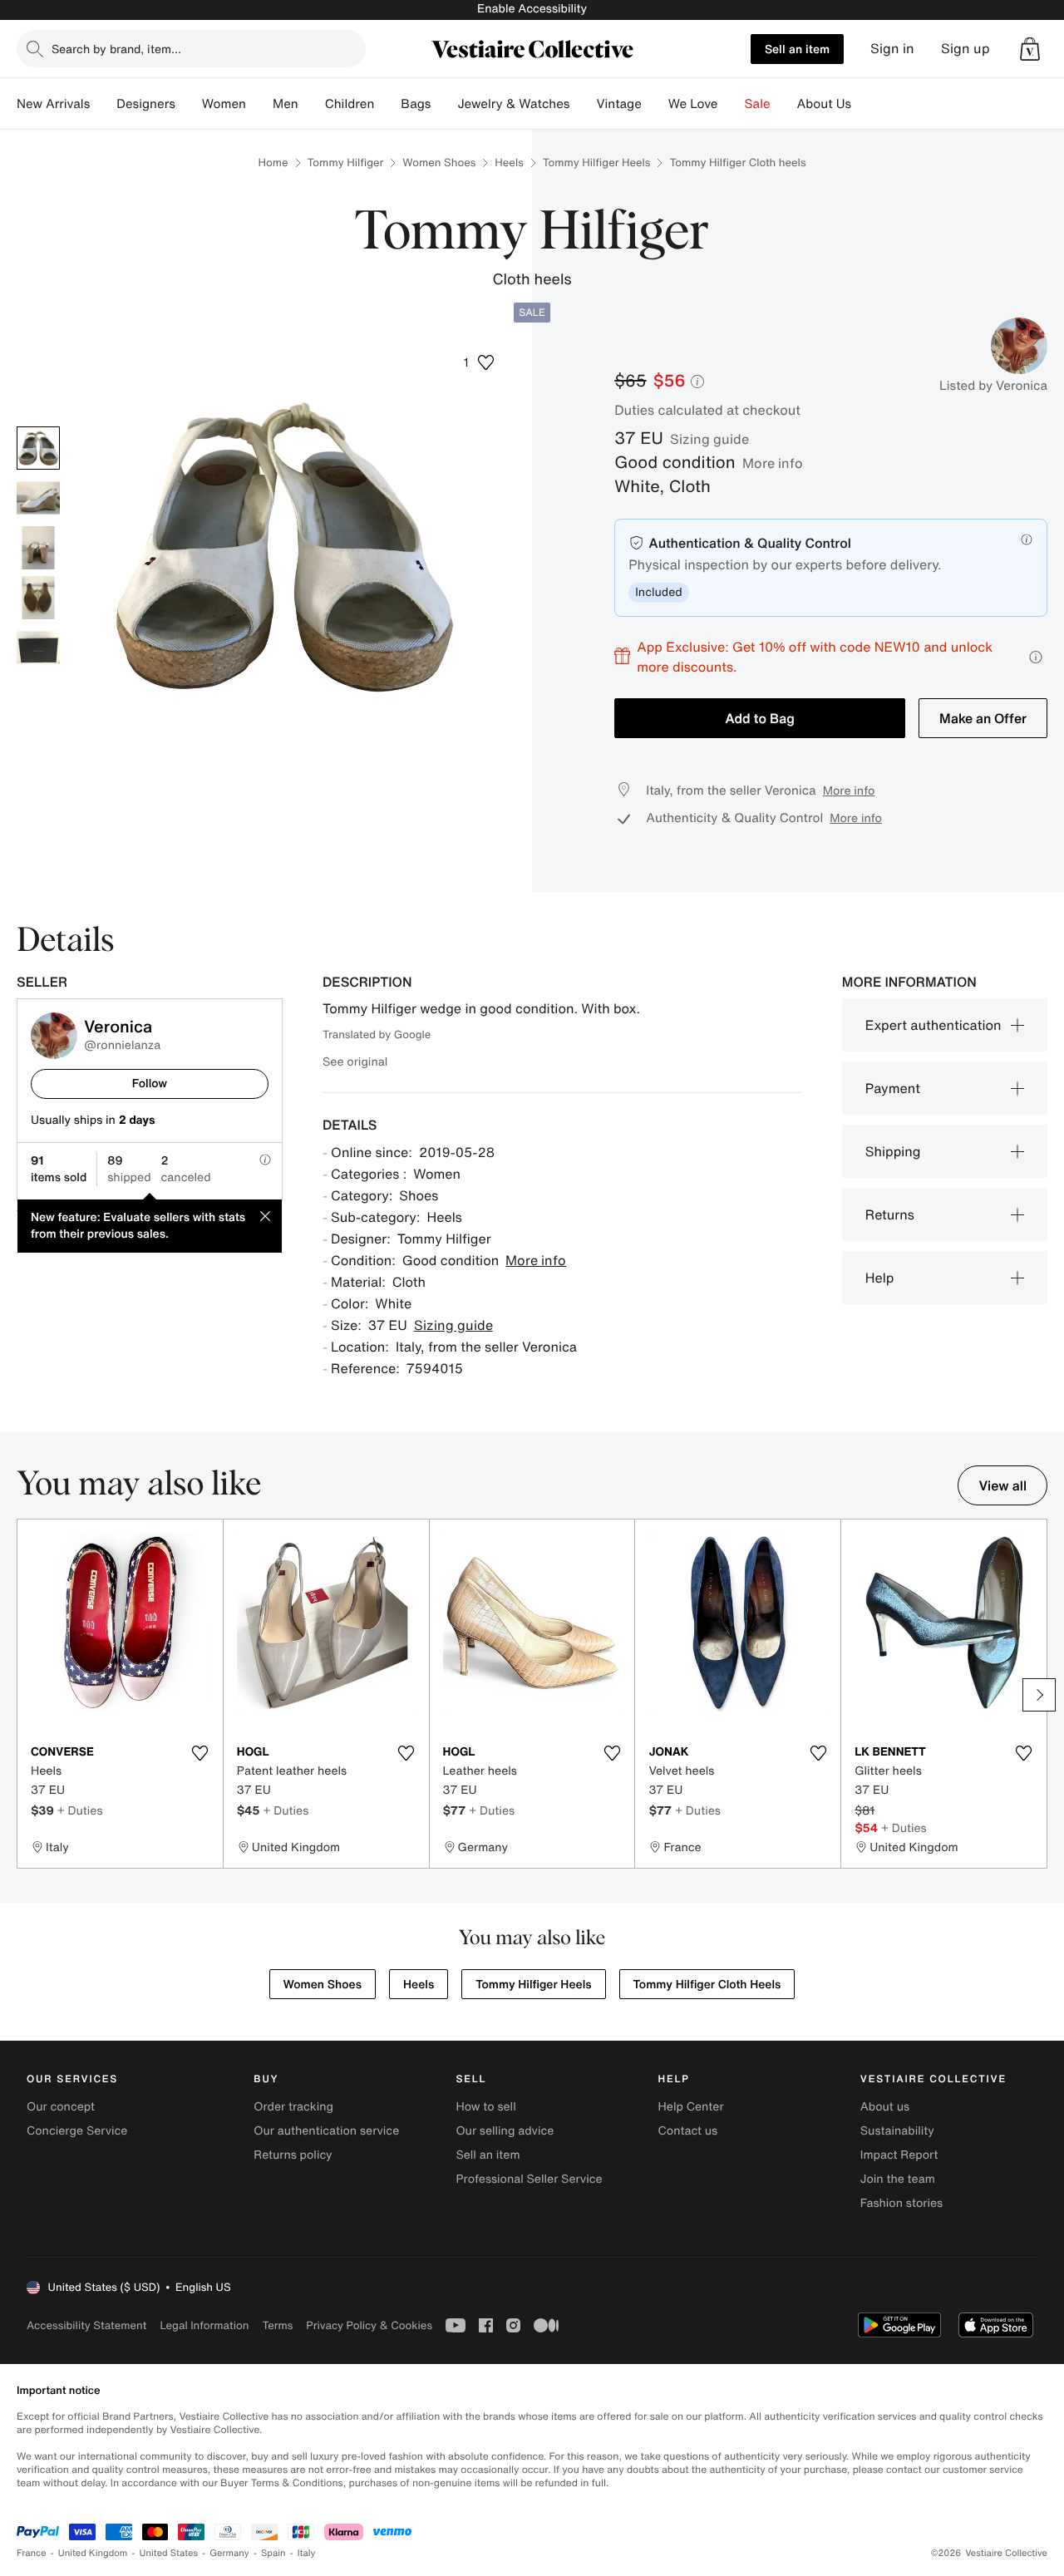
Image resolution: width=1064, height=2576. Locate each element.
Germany (229, 2553)
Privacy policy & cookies (369, 2325)
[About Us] (864, 104)
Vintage (618, 104)
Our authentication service (326, 2131)
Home (273, 163)
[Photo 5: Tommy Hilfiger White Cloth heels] (38, 648)
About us (885, 2107)
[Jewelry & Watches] (583, 104)
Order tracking (293, 2107)
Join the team (898, 2179)
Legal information (204, 2325)
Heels (509, 163)
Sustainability (897, 2131)
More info (773, 463)
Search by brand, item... (116, 49)
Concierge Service (77, 2131)
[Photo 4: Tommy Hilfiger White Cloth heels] (38, 598)
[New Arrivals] (103, 104)
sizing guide (709, 439)
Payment (893, 1088)
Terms (277, 2325)
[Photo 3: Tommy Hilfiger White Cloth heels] (38, 548)
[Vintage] (655, 104)
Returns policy (293, 2155)
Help (880, 1278)
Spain (273, 2553)
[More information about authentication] (1027, 539)
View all (1002, 1485)
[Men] (312, 104)
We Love (693, 104)
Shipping (893, 1151)
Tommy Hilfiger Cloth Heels (707, 1985)
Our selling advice (505, 2131)
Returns (890, 1214)
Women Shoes (439, 163)
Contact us (688, 2131)
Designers (146, 104)
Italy (307, 2553)
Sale (758, 104)
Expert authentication (933, 1025)
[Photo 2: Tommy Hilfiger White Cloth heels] (38, 498)
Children (350, 104)
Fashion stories (901, 2203)
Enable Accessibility (532, 9)
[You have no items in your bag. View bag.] (1030, 49)
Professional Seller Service (529, 2179)
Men (286, 104)
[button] (1030, 49)
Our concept (61, 2107)
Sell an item (797, 49)
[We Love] (731, 104)
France (32, 2553)
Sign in (892, 49)
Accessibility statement (86, 2325)
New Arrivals (53, 104)
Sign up (965, 49)
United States (169, 2553)
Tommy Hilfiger (346, 163)
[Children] (387, 104)
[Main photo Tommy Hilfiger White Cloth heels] (38, 448)
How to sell (485, 2107)
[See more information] (1036, 657)
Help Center (691, 2107)
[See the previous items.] (25, 1695)
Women (224, 104)
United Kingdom (93, 2553)
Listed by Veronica (993, 386)
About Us (824, 104)
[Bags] (444, 104)
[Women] (259, 104)
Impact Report (899, 2155)
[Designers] (189, 104)
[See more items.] (1039, 1695)
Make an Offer (983, 718)
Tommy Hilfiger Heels (597, 163)
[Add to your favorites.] (200, 1753)
